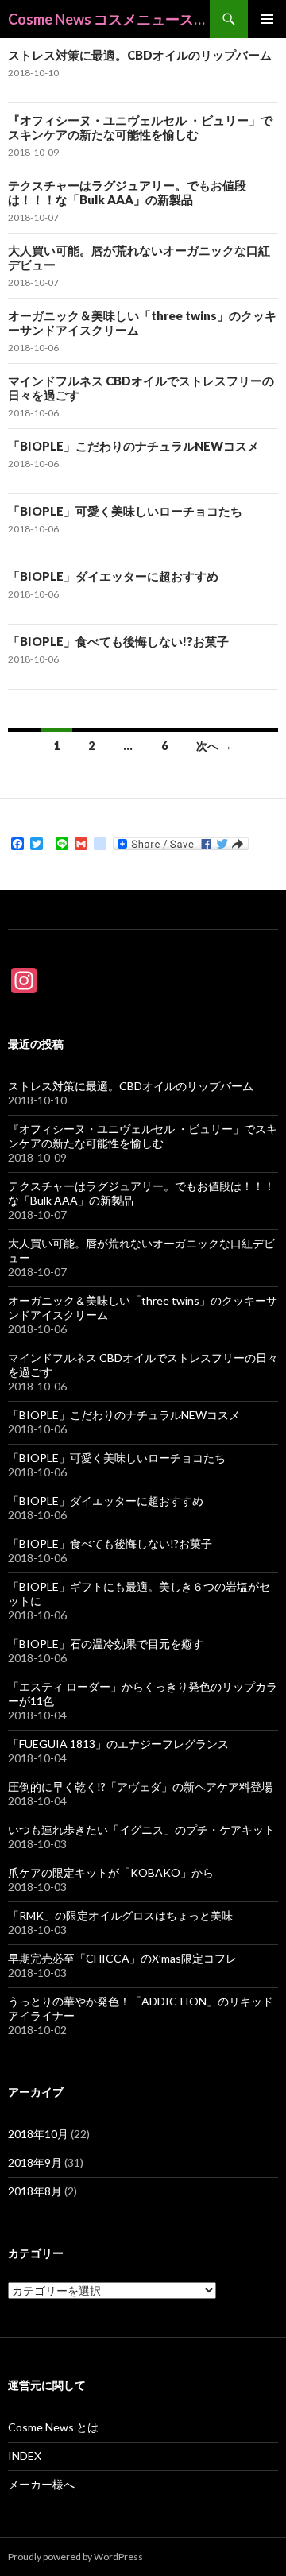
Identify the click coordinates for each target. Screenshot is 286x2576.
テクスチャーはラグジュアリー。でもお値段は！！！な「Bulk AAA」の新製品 (127, 192)
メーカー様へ (41, 2484)
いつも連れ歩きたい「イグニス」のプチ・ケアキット (141, 1830)
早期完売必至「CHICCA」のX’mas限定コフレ (122, 1958)
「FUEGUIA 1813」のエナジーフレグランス (118, 1744)
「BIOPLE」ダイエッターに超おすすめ (113, 576)
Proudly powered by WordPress (75, 2557)
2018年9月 (35, 2162)
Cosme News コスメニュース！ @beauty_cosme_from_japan (109, 19)
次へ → (214, 746)
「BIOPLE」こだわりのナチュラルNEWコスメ (133, 446)
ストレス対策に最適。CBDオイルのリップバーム (140, 55)
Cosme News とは (53, 2427)
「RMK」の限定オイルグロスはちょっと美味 (120, 1915)
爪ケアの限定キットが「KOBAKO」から (111, 1872)
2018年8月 (35, 2191)
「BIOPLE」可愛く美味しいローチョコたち (125, 511)
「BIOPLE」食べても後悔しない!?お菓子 (118, 641)
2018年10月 (38, 2134)
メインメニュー (267, 19)
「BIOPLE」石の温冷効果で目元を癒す (106, 1644)
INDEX (25, 2456)
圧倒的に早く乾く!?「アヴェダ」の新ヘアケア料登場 (140, 1787)
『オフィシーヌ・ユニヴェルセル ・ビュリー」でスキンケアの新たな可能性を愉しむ (140, 127)
